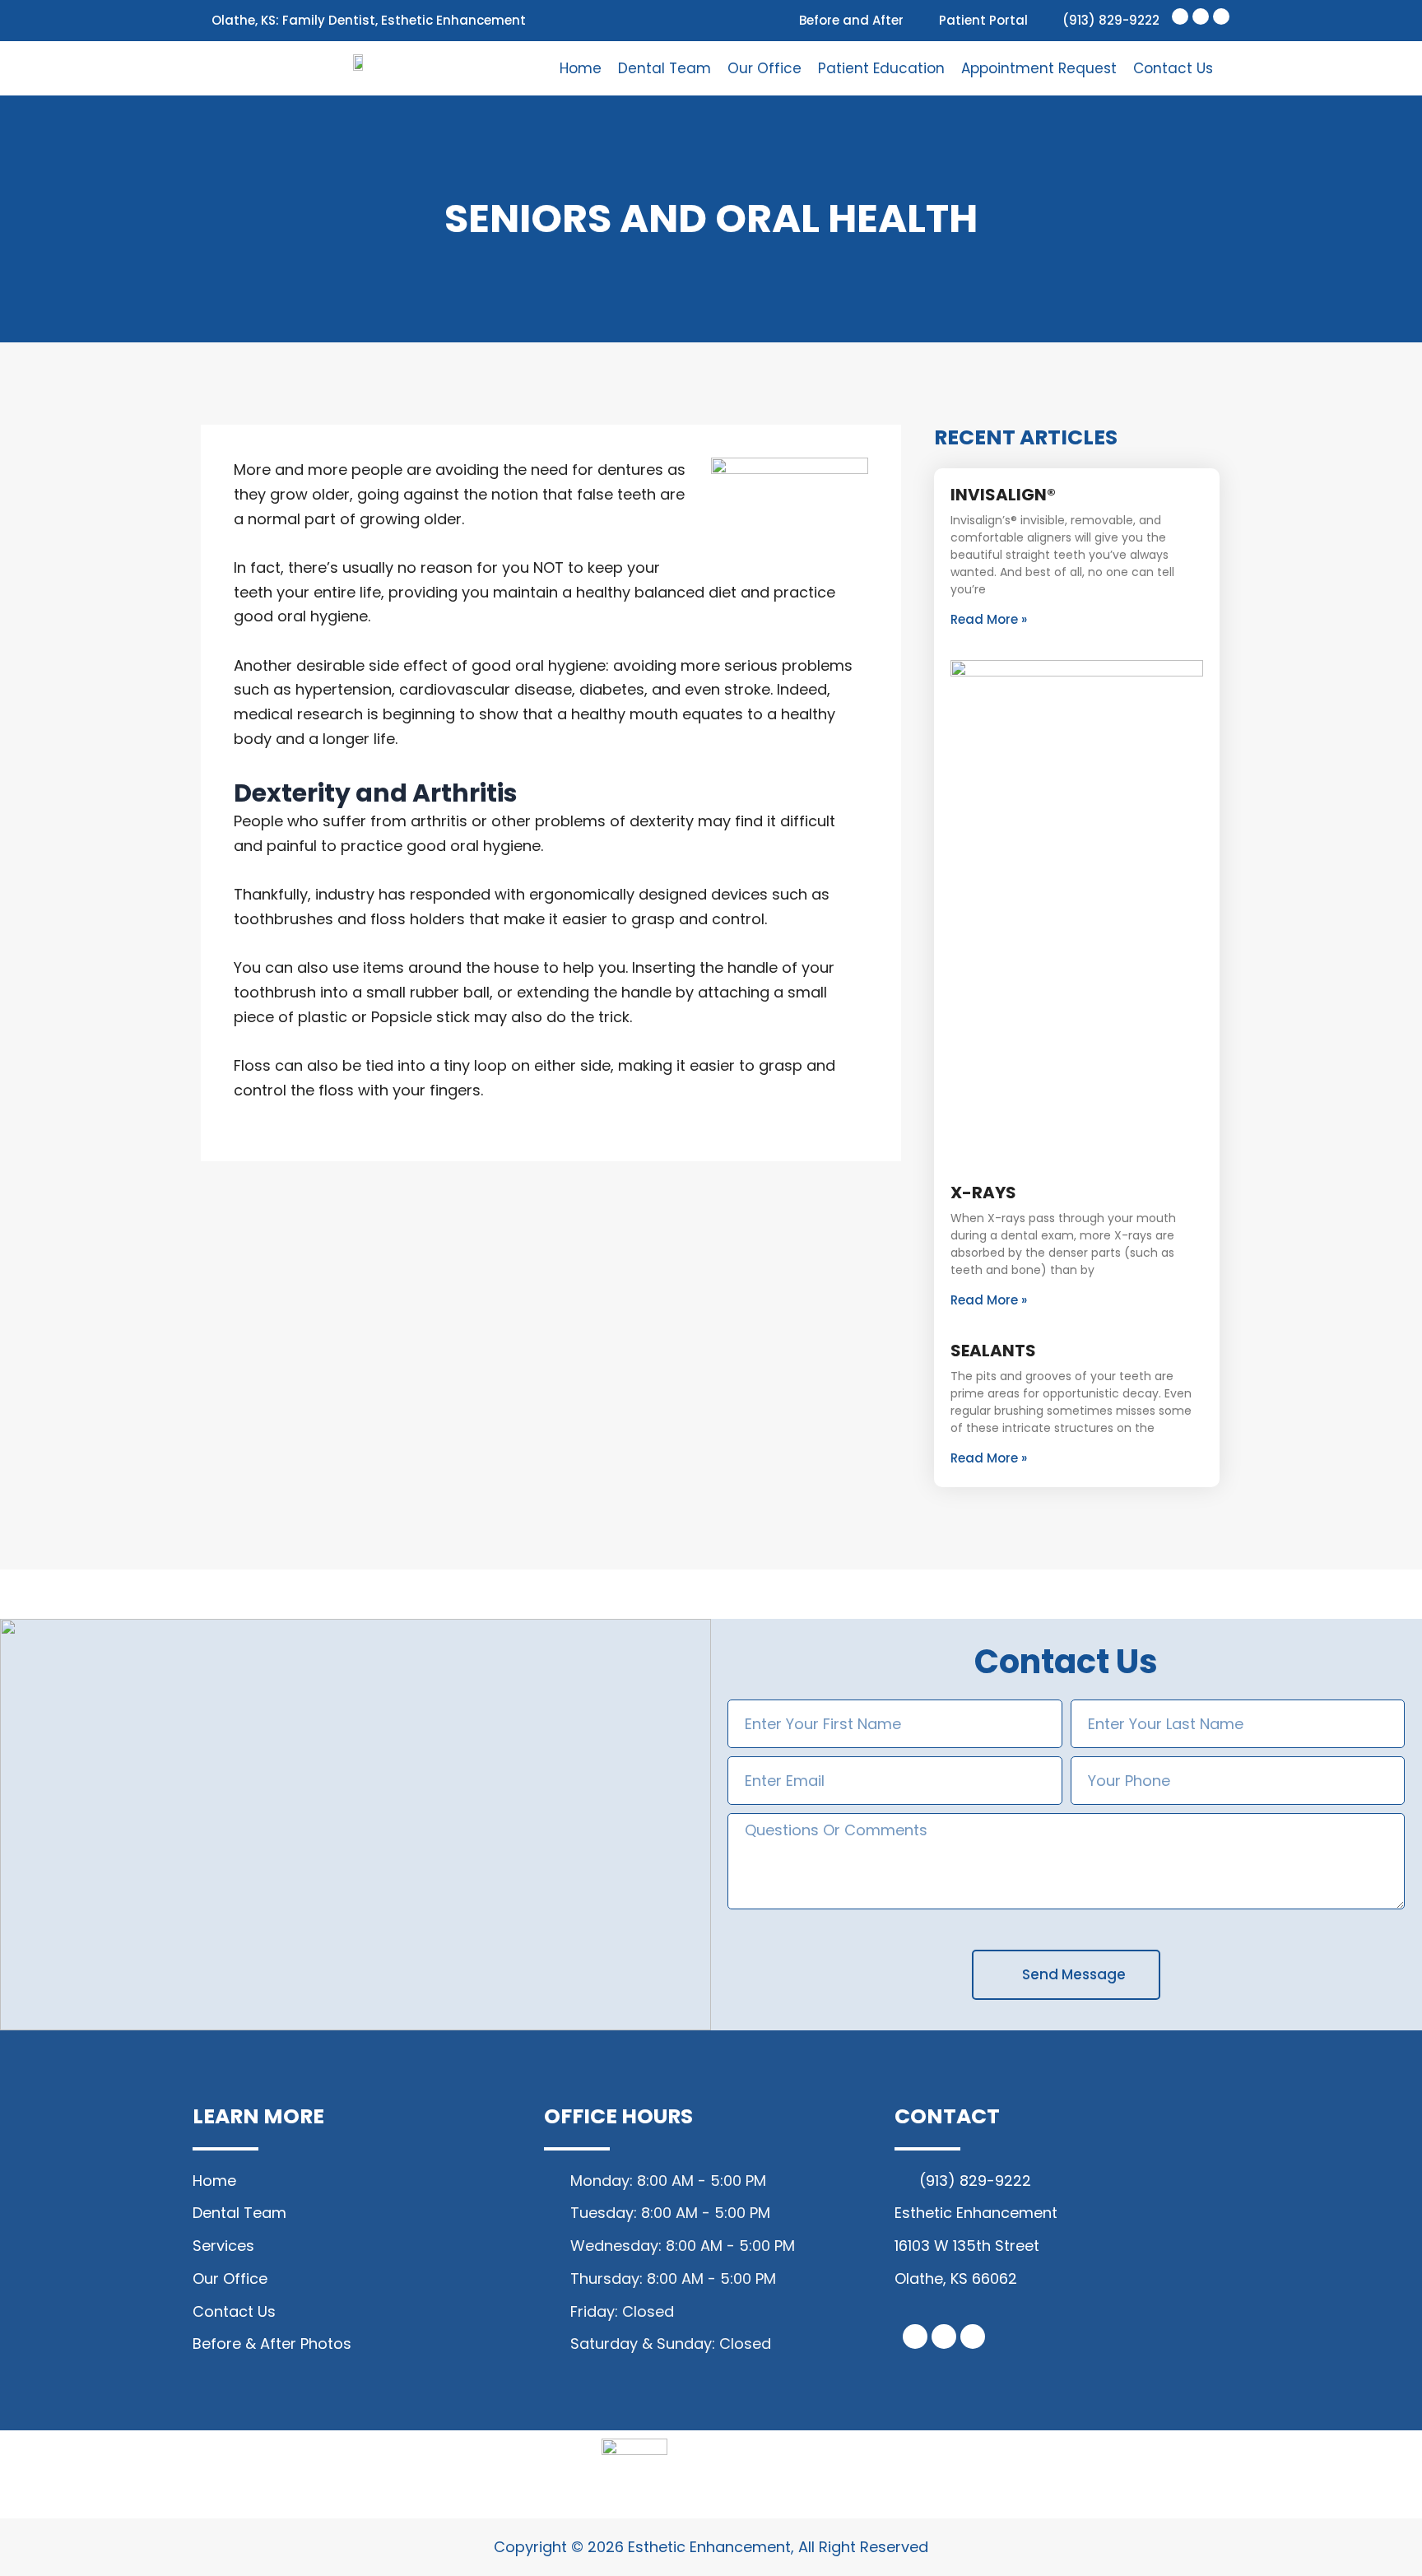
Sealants (993, 1351)
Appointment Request (1039, 68)
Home (581, 68)
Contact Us (1173, 68)
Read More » (989, 619)
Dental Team (665, 68)
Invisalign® (1003, 495)
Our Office (764, 68)
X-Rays (983, 1193)
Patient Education (881, 68)
